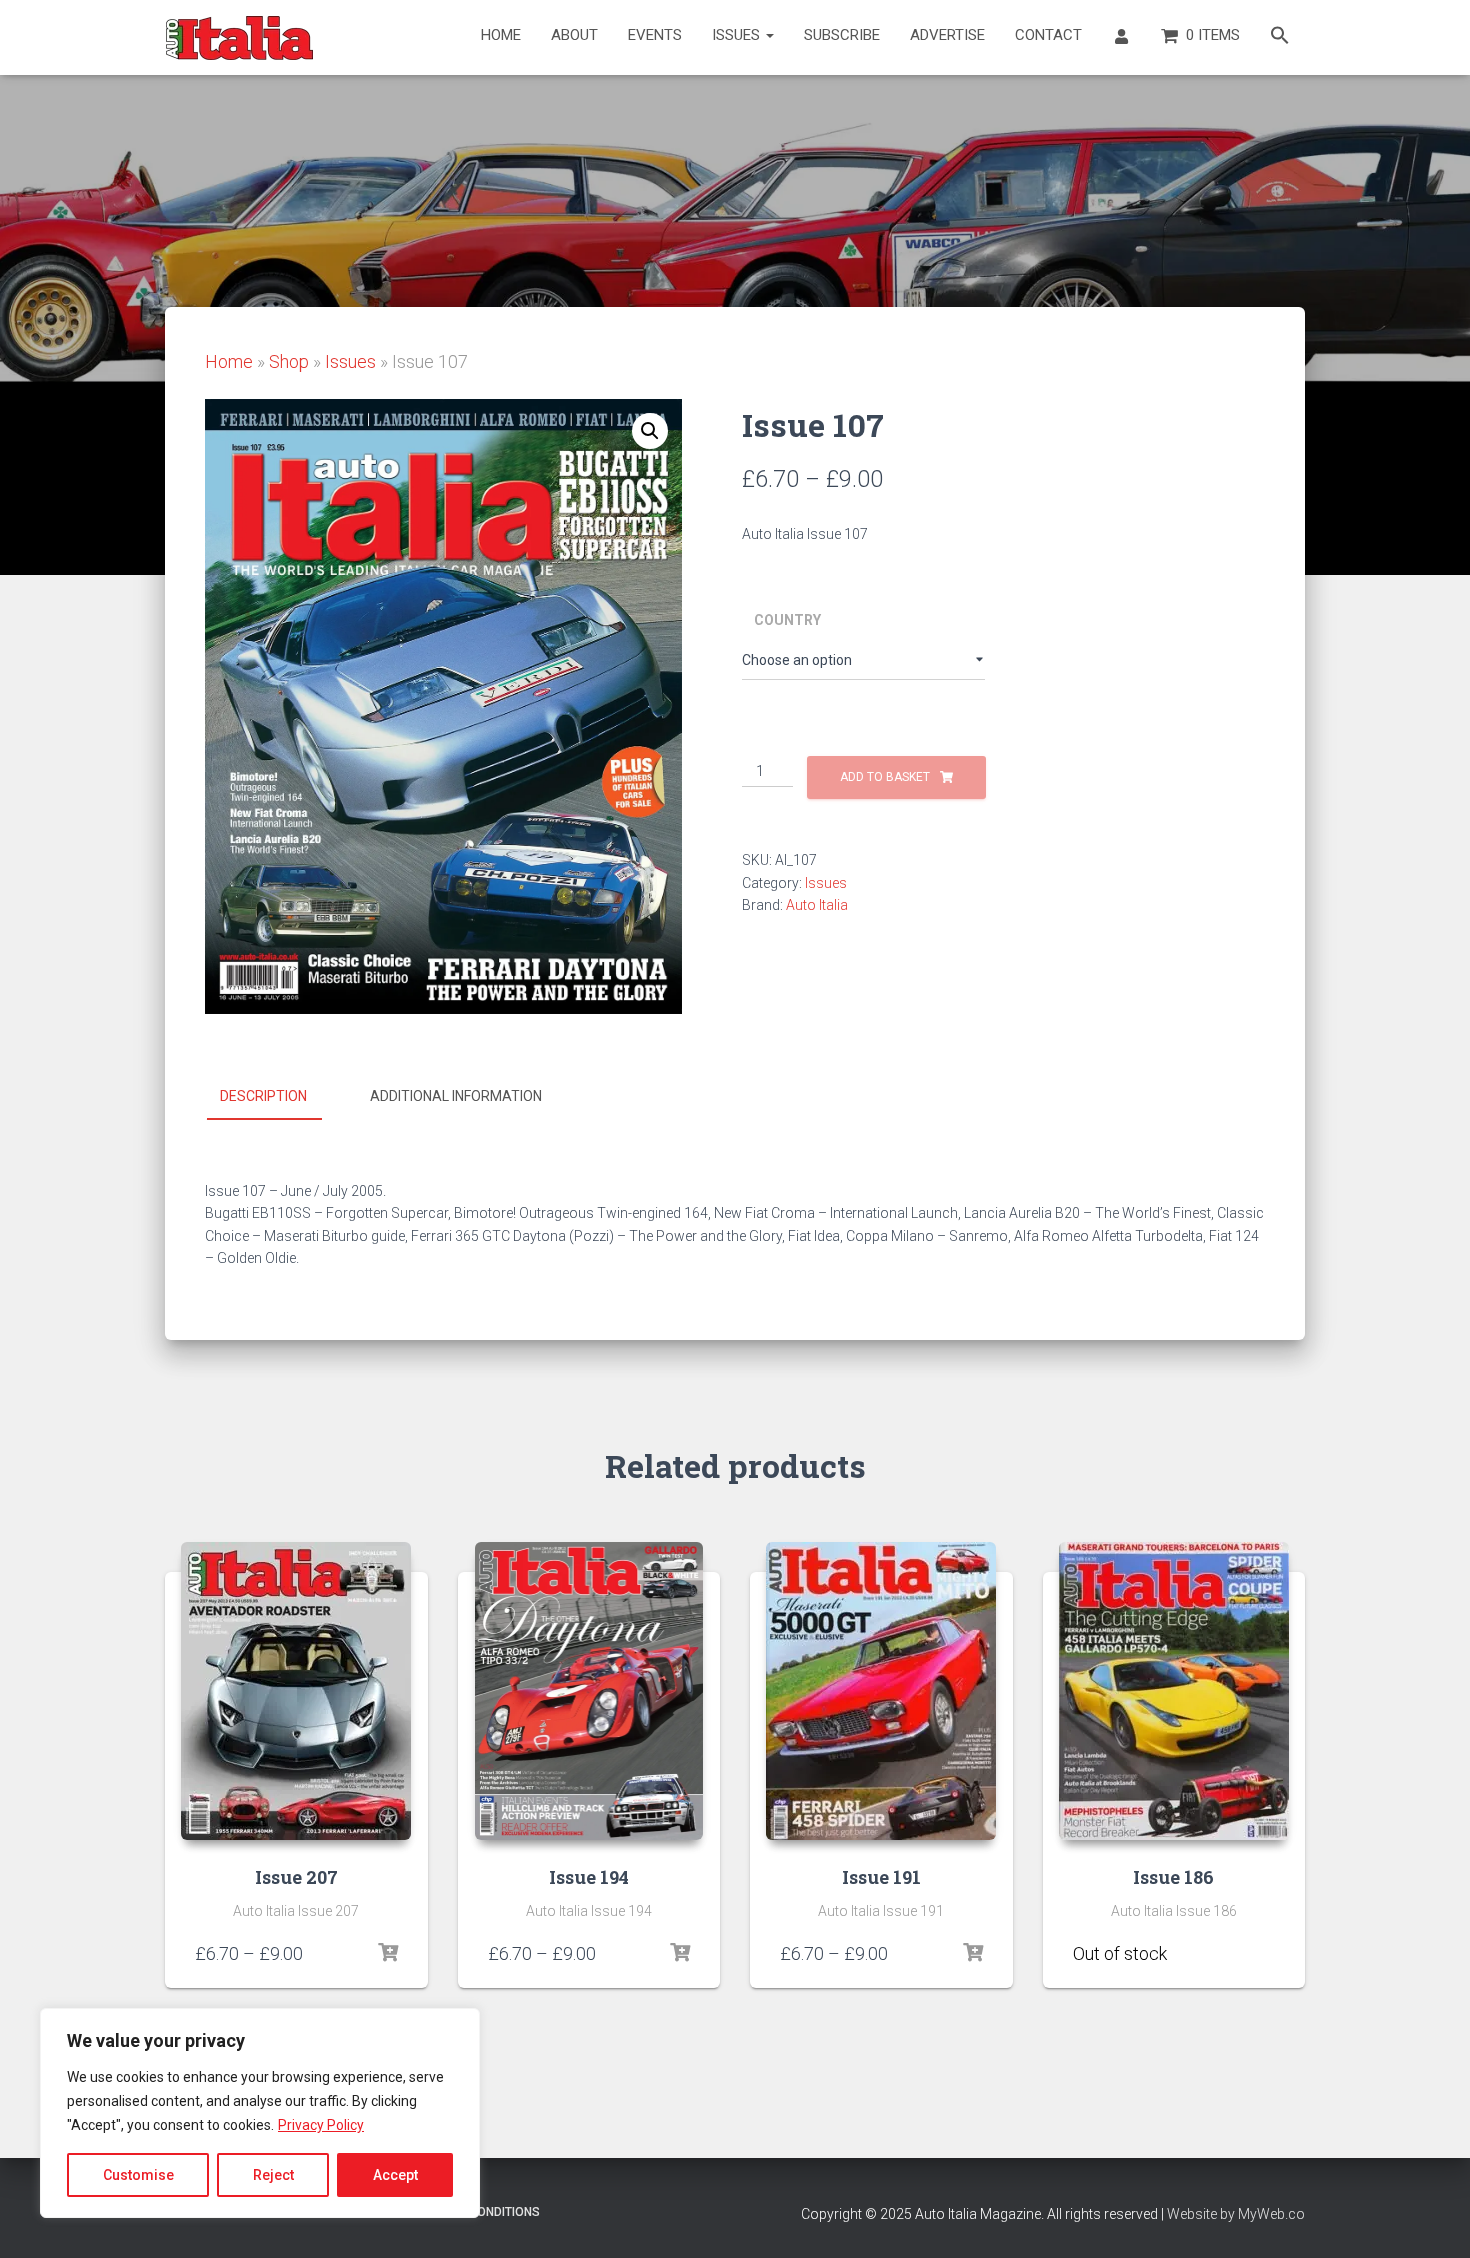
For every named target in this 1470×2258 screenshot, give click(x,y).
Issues (738, 35)
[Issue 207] (296, 1691)
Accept (395, 2175)
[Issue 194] (589, 1691)
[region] (260, 2113)
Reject (273, 2175)
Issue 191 (881, 1877)
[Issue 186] (1174, 1691)
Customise (138, 2175)
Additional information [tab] (456, 1096)
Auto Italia (817, 905)
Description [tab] (263, 1096)
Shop (289, 361)
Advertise (947, 35)
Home (501, 35)
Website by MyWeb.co (1236, 2214)
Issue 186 (1173, 1877)
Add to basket (885, 777)
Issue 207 (296, 1877)
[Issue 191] (881, 1691)
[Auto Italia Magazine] (240, 38)
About (574, 35)
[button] (1280, 37)
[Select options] (388, 1953)
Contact (1048, 35)
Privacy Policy (321, 2125)
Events (655, 35)
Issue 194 (589, 1877)
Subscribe (842, 35)
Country (787, 620)
